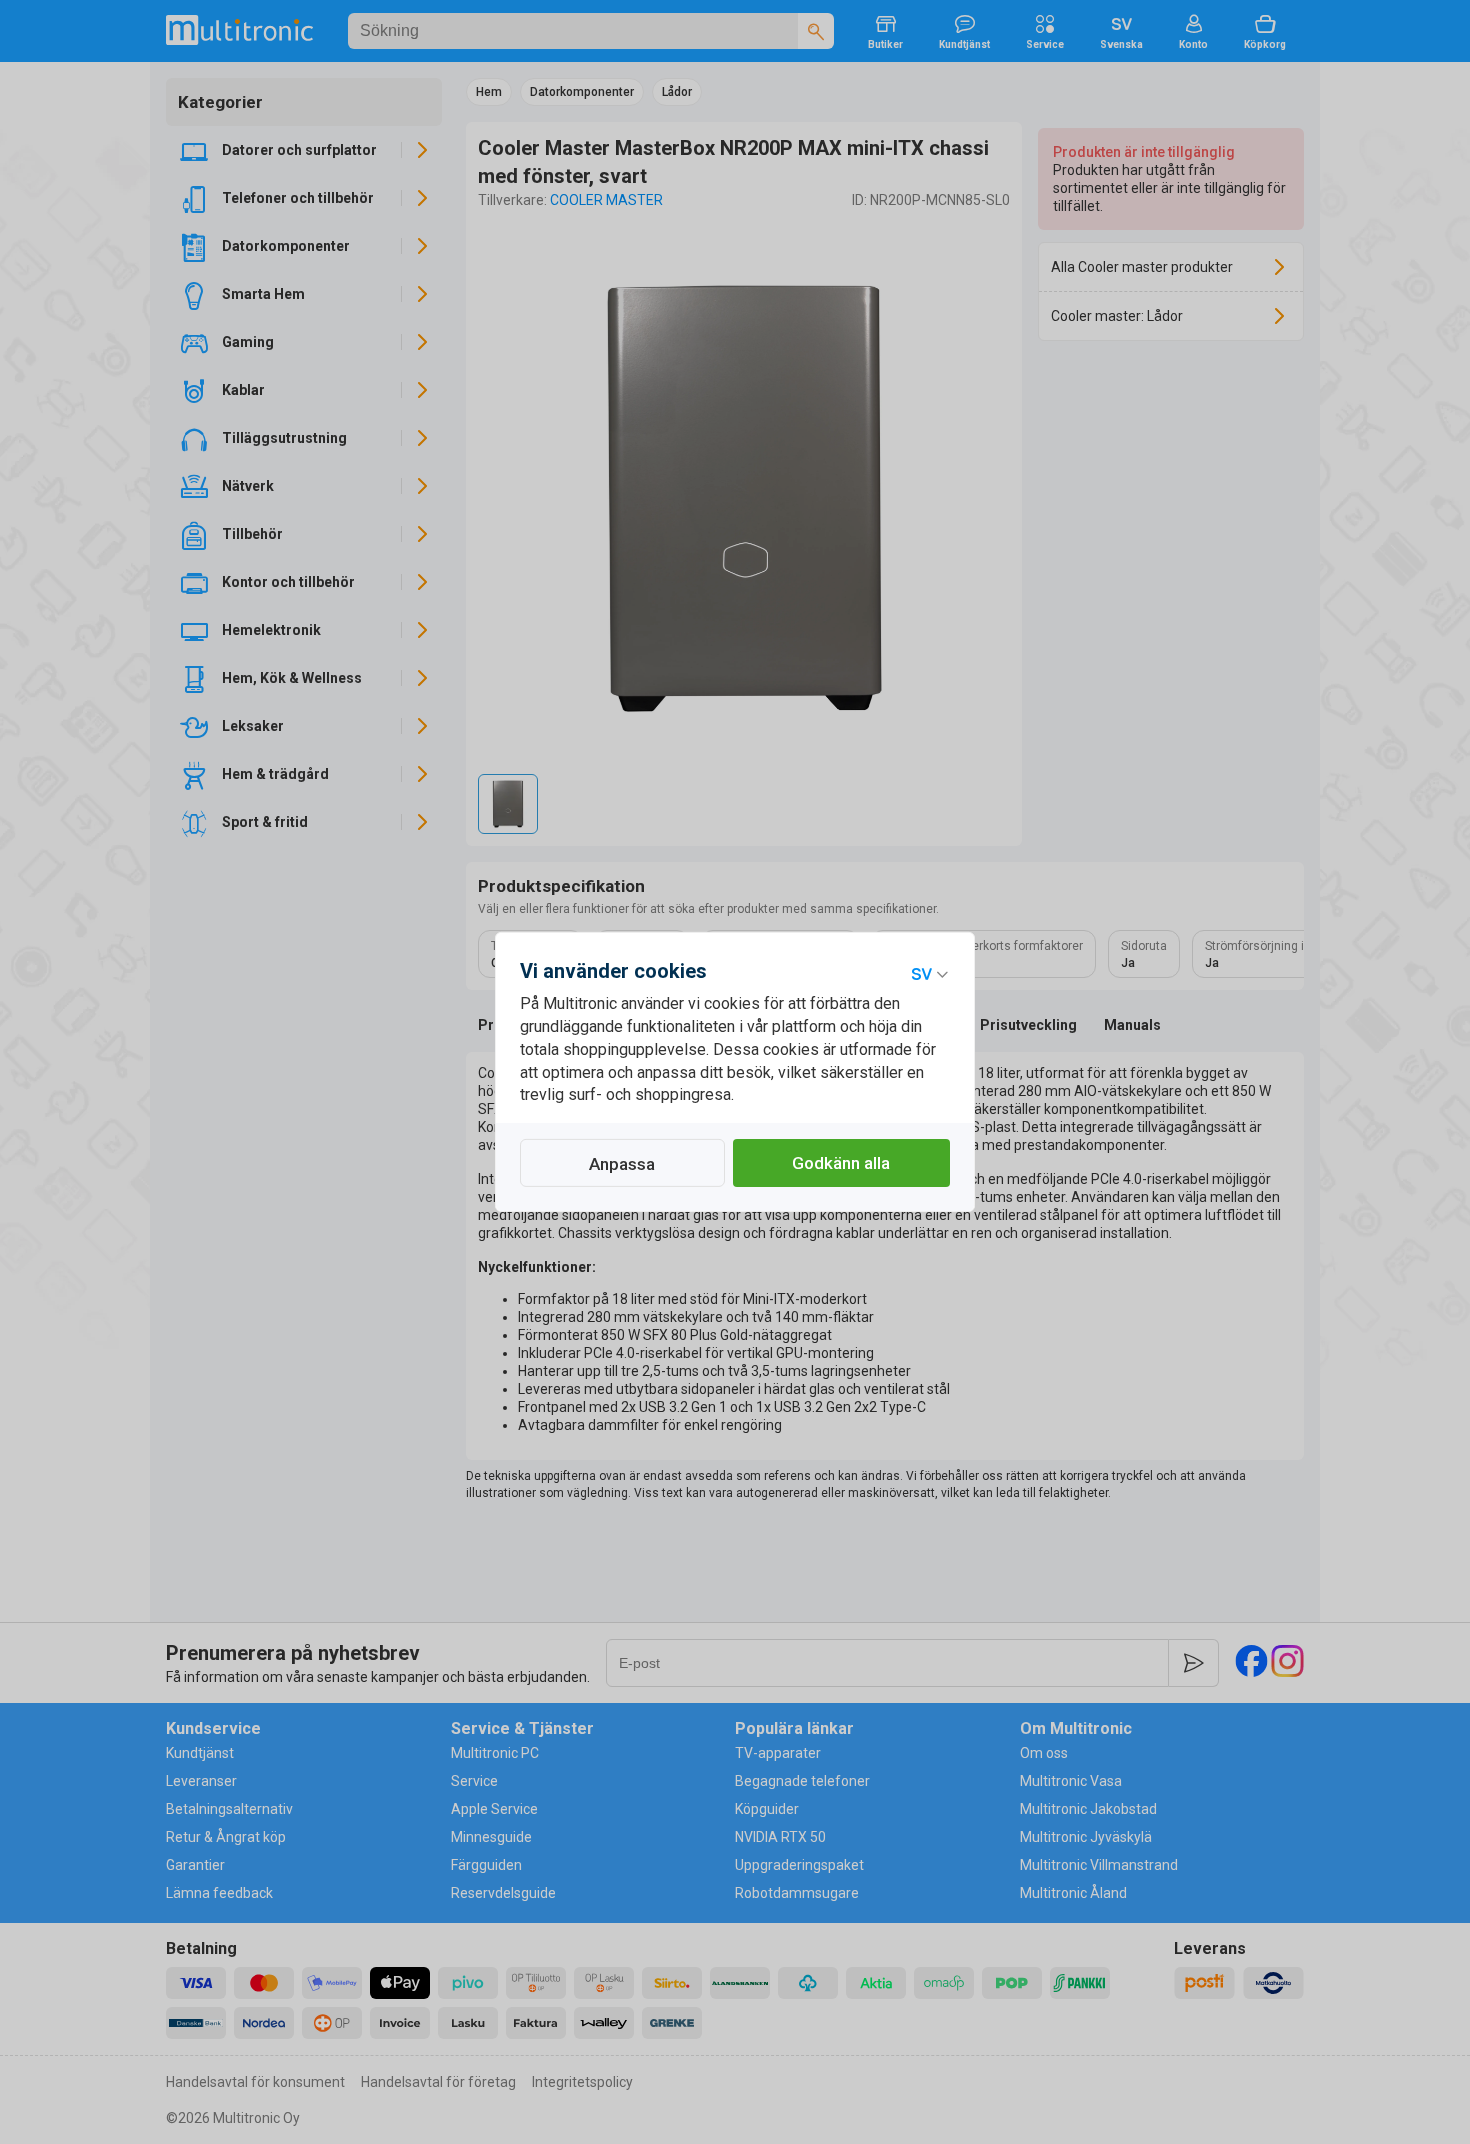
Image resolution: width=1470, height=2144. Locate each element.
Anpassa (622, 1164)
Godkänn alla (841, 1163)
